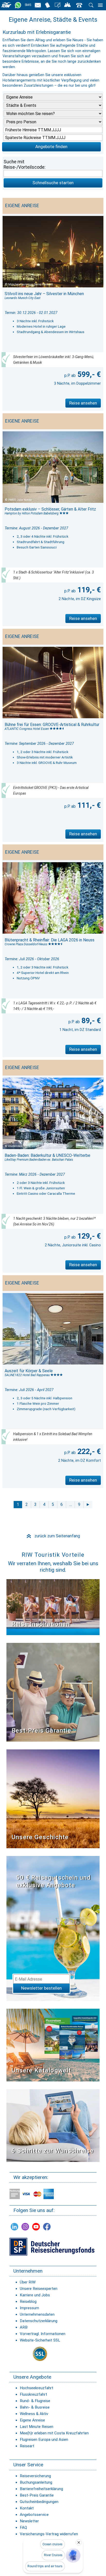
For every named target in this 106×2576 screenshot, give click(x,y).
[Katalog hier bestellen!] (53, 2045)
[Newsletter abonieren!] (53, 1928)
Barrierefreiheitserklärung (41, 2489)
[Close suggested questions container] (79, 2542)
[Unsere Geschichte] (53, 1799)
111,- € (88, 805)
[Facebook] (47, 2227)
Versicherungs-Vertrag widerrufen (49, 2534)
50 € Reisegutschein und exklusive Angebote (54, 1881)
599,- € (88, 374)
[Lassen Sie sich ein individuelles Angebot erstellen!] (68, 5)
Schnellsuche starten (53, 183)
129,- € (88, 1236)
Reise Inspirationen (41, 1624)
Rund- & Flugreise (35, 2401)
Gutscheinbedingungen (39, 2502)
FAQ (23, 2527)
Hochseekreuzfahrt (37, 2388)
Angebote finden (51, 147)
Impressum (29, 2308)
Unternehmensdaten (37, 2314)
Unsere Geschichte (40, 1837)
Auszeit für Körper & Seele (29, 1371)
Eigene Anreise (32, 2420)
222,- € (88, 1451)
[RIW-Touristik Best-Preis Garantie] (53, 1692)
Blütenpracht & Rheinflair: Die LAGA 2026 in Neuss (50, 940)
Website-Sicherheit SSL (40, 2340)
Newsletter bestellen (41, 1988)
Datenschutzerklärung (39, 2321)
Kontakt (27, 2508)
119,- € (88, 590)
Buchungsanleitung (36, 2482)
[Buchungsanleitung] (53, 2125)
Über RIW (28, 2282)
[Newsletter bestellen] (38, 5)
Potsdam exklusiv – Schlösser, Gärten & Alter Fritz (50, 509)
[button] (73, 2555)
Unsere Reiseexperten (39, 2289)
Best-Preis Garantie (41, 1731)
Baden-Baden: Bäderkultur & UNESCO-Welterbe (47, 1155)
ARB (24, 2327)
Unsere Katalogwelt (41, 2070)
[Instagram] (25, 2227)
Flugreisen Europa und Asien (44, 2440)
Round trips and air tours (45, 2566)
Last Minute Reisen (37, 2427)
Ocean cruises (52, 2544)
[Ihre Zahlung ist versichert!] (52, 2246)
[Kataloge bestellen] (48, 5)
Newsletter (29, 2521)
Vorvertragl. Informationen (43, 2334)
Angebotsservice (34, 2515)
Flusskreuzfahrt (33, 2394)
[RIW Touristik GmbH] (7, 5)
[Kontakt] (79, 5)
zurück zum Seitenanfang (53, 1536)
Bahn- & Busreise (35, 2407)
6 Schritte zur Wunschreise (53, 2151)
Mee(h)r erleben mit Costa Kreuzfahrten (54, 2433)
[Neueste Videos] (53, 1607)
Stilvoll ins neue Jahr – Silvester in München (44, 294)
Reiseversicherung (35, 2476)
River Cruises (53, 2555)
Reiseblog (28, 2302)
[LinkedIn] (14, 2227)
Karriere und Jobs (35, 2295)
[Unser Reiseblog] (58, 5)
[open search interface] (91, 5)
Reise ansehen (83, 403)
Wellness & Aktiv (34, 2414)
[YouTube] (36, 2227)
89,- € (90, 1021)
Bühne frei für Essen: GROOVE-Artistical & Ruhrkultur (52, 725)
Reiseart (27, 2446)
